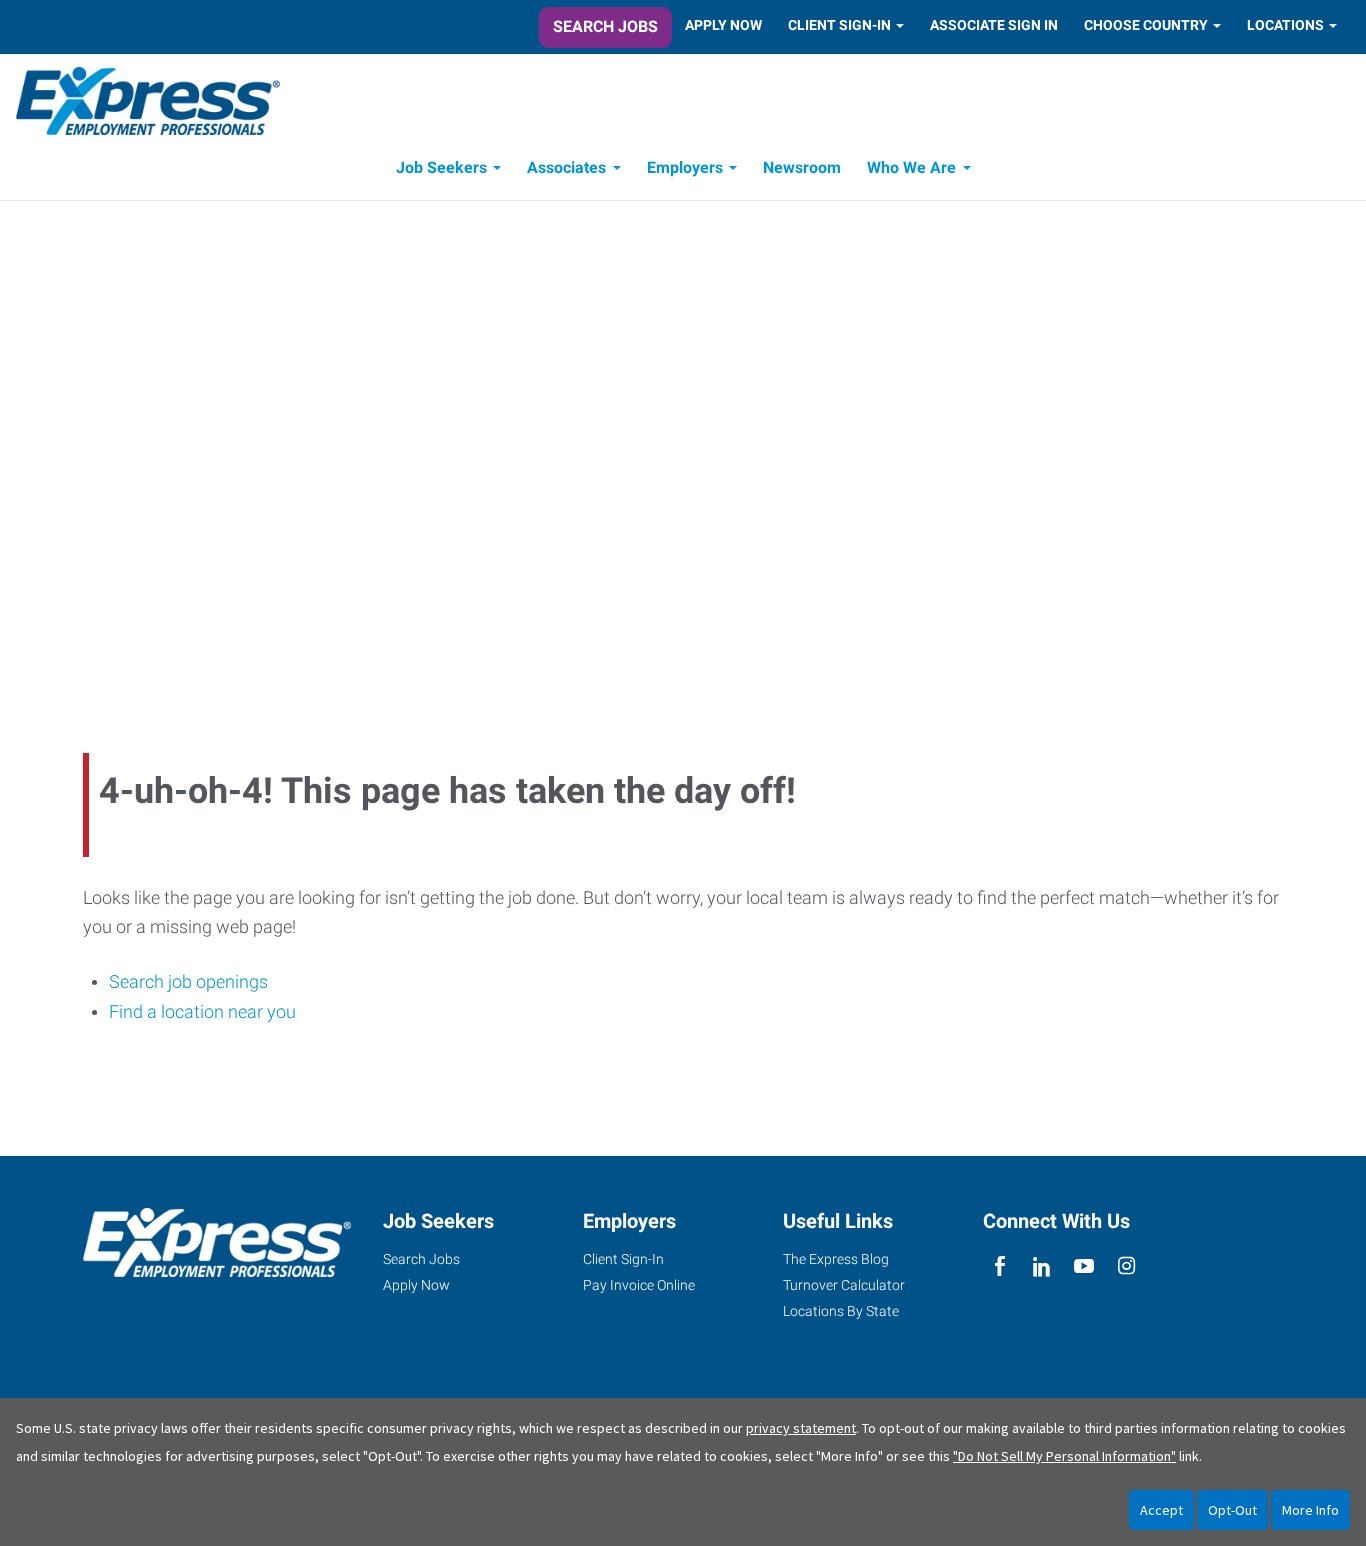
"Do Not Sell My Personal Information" (1064, 1456)
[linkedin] (1041, 1266)
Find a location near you (202, 1011)
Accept (1161, 1510)
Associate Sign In (994, 25)
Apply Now (723, 25)
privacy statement (801, 1428)
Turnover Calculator (844, 1285)
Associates (566, 167)
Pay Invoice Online (639, 1285)
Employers (685, 167)
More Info (1310, 1510)
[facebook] (999, 1266)
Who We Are (911, 167)
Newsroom (802, 167)
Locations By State (841, 1311)
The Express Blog (836, 1259)
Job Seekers (441, 167)
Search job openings (188, 981)
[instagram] (1126, 1266)
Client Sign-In (839, 25)
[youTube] (1084, 1266)
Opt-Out (1232, 1510)
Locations (1285, 25)
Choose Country (1146, 25)
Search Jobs (605, 26)
